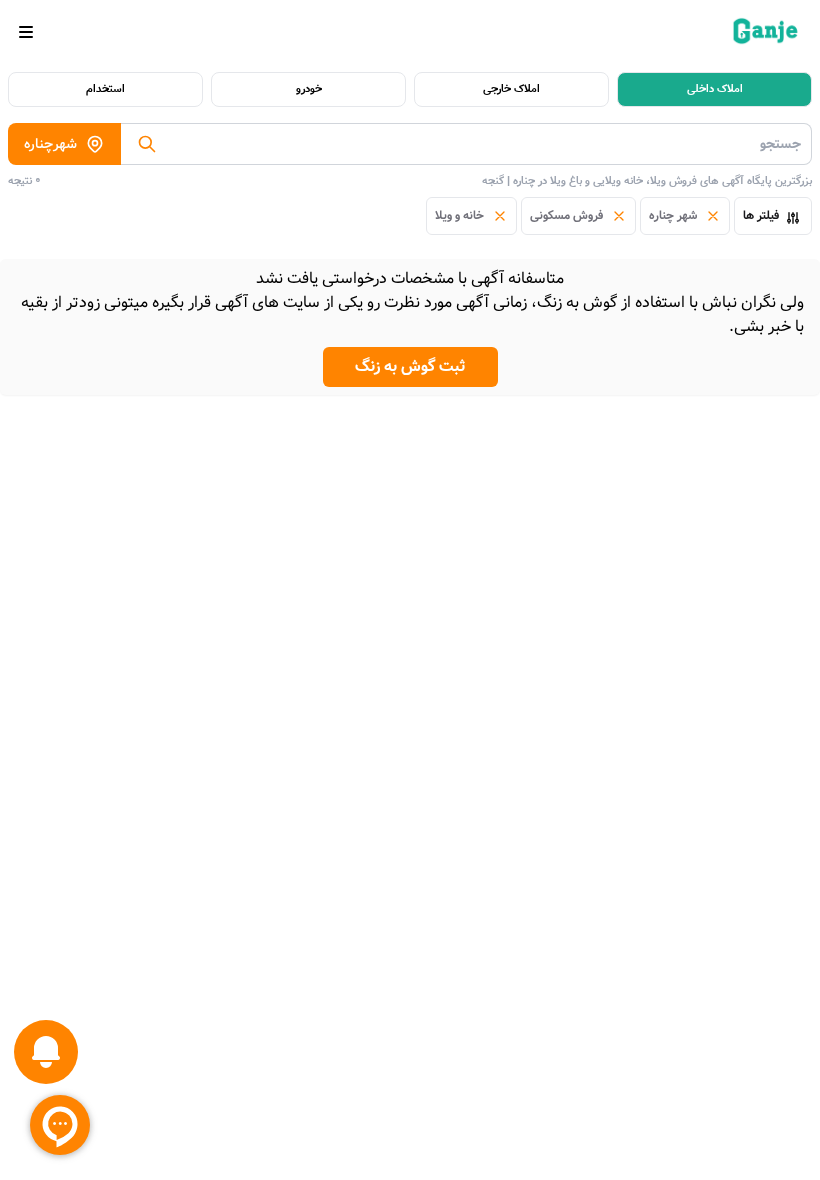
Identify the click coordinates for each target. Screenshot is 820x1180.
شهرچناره (50, 144)
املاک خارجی (511, 89)
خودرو (309, 89)
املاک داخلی (715, 89)
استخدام (105, 89)
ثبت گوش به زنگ (410, 366)
